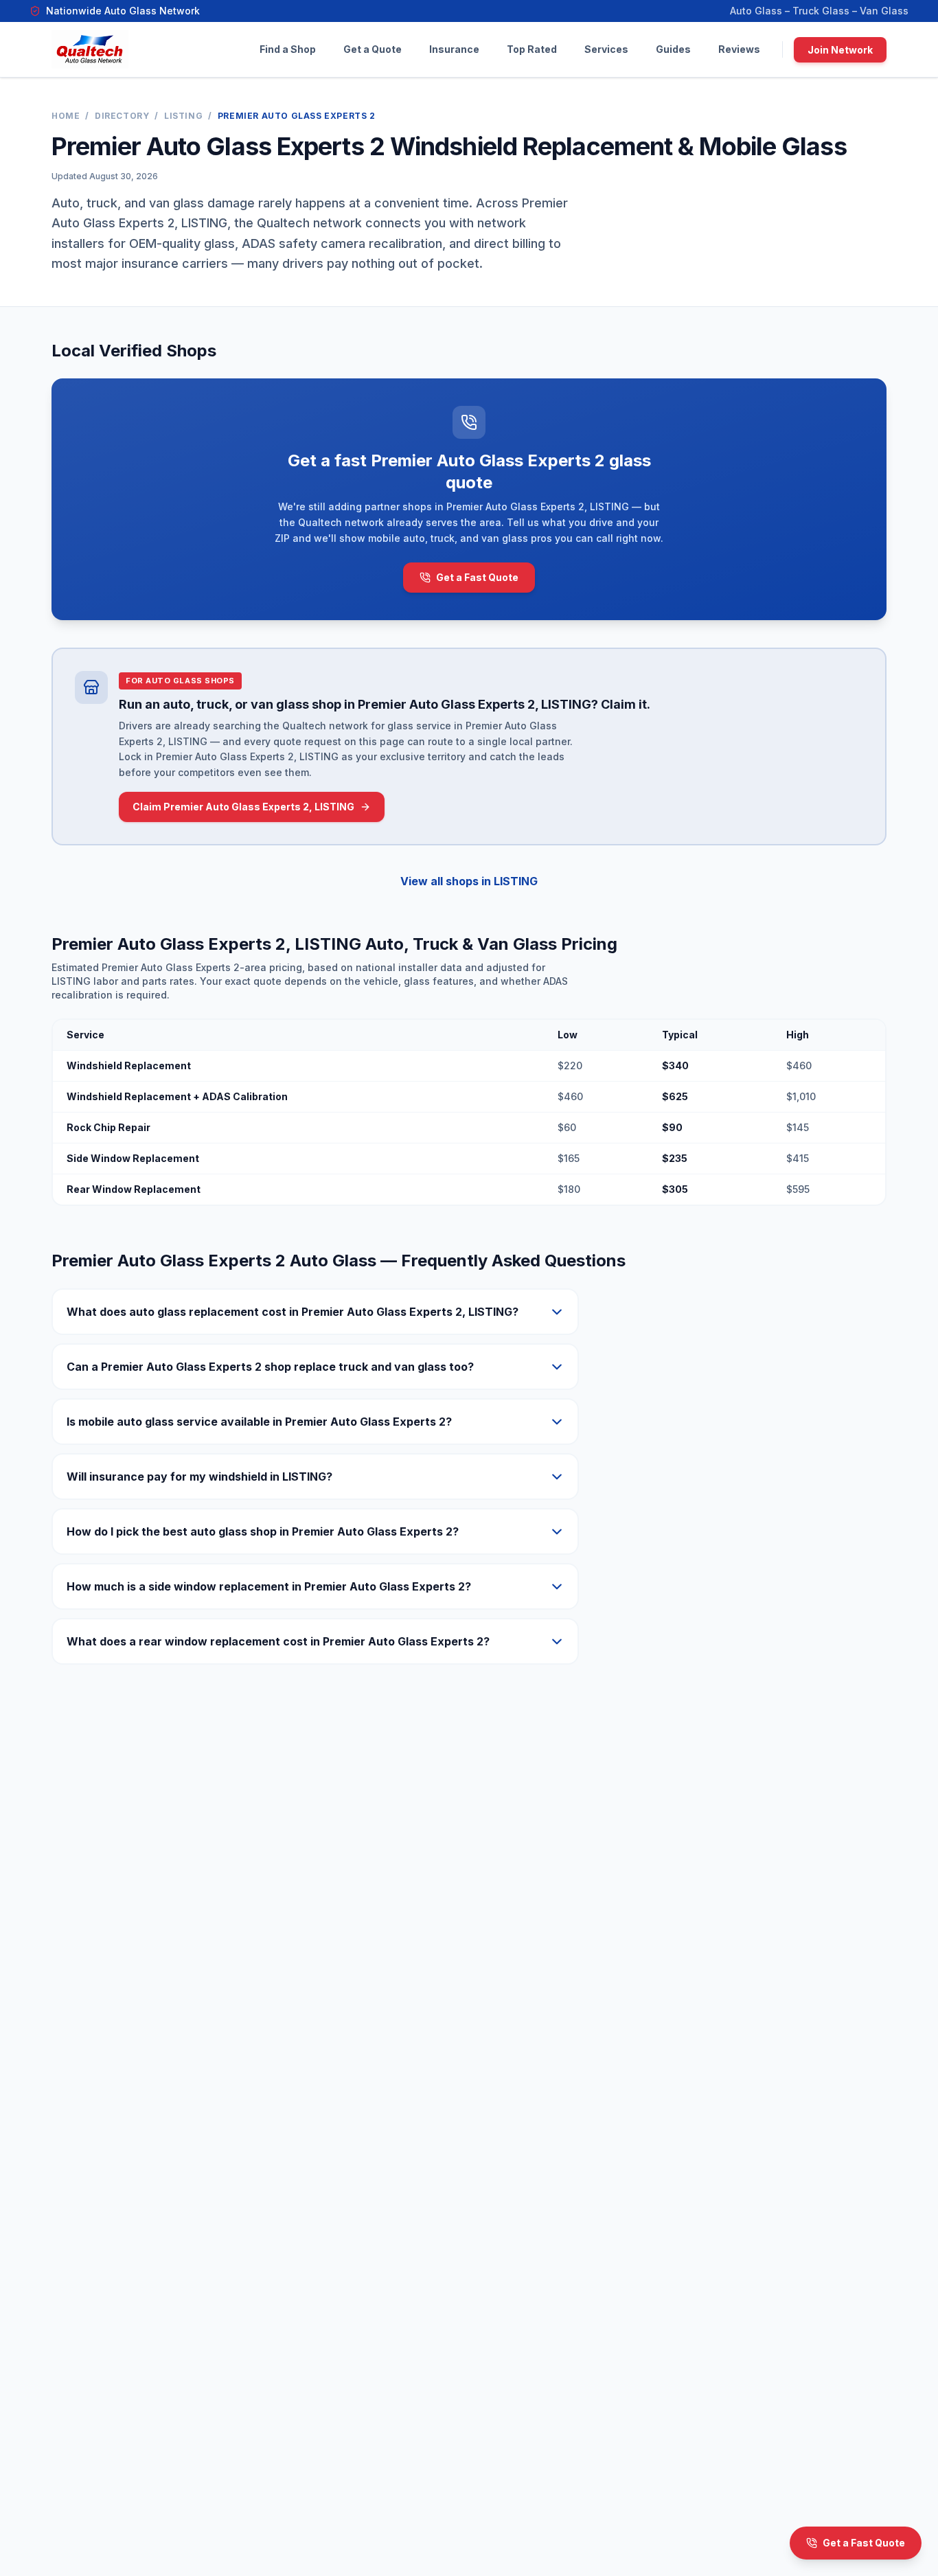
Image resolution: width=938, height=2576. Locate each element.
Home (66, 116)
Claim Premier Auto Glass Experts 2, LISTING (243, 807)
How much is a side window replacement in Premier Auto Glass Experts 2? (269, 1586)
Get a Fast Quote (477, 577)
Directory (122, 116)
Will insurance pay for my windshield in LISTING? (199, 1477)
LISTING (183, 116)
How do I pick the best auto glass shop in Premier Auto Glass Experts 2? (263, 1531)
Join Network (840, 50)
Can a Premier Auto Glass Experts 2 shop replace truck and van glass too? (270, 1367)
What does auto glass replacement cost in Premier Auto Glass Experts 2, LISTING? (293, 1312)
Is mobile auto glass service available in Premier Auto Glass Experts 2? (259, 1422)
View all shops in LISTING (469, 881)
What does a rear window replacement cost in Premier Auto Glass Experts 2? (278, 1641)
